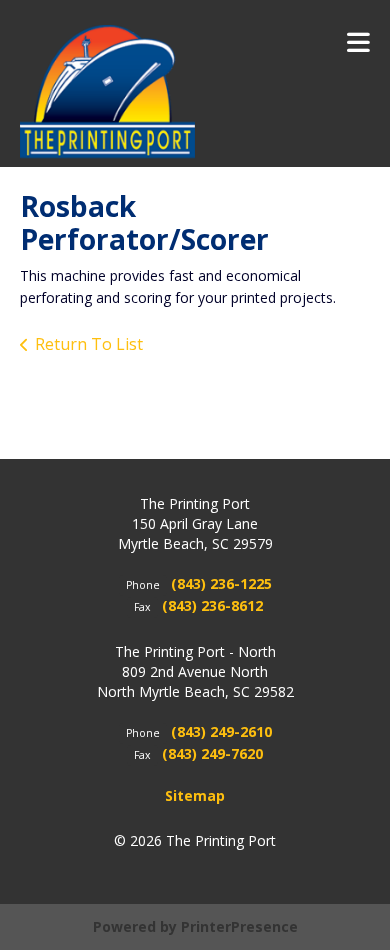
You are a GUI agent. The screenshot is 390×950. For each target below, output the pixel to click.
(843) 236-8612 (212, 605)
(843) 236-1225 (221, 583)
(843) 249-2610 (221, 731)
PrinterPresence (239, 926)
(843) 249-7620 (212, 753)
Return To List (89, 344)
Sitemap (195, 795)
